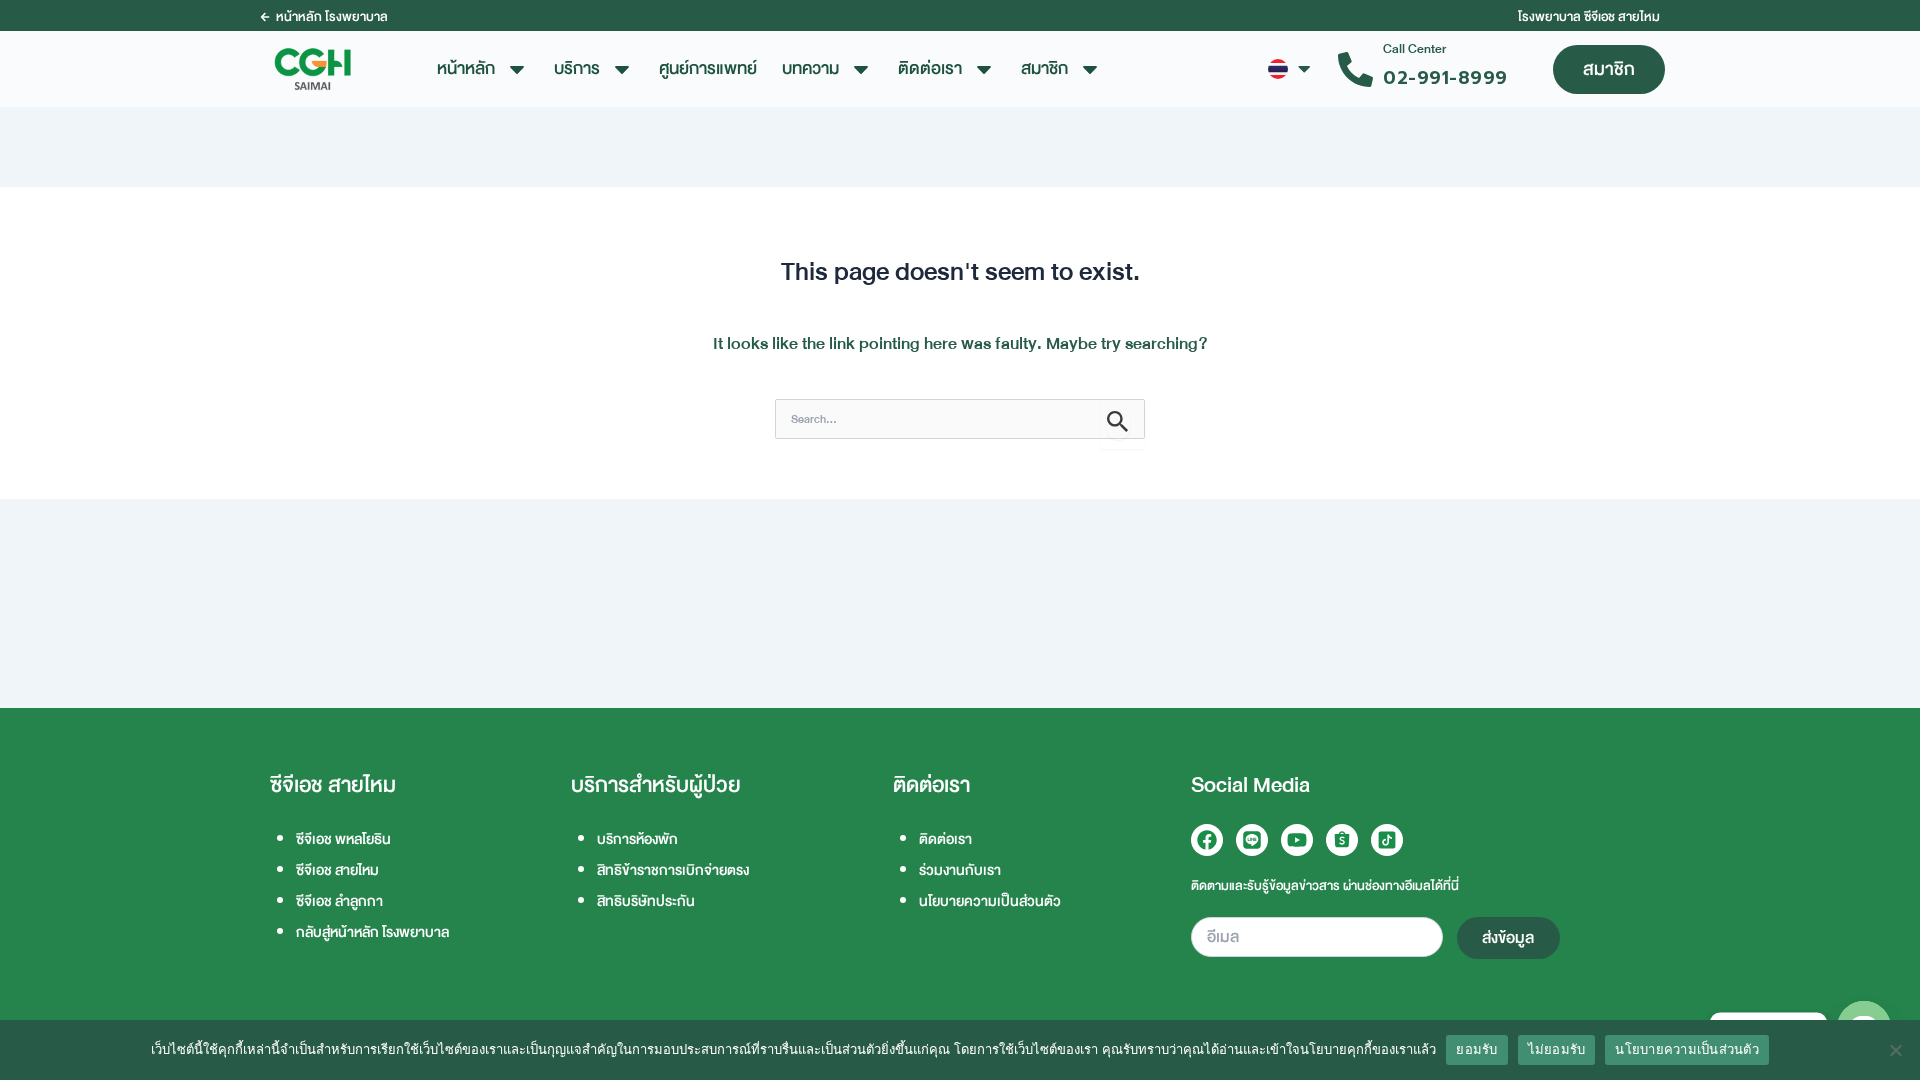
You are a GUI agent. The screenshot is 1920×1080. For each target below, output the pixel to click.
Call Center (1414, 49)
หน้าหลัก (466, 68)
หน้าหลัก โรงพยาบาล (332, 17)
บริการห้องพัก (637, 839)
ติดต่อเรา (945, 839)
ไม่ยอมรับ (1557, 1049)
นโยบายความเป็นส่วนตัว (990, 901)
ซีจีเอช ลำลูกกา (339, 901)
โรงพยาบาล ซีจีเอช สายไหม (1589, 17)
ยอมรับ (1476, 1049)
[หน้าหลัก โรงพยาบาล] (265, 17)
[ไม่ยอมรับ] (1895, 1050)
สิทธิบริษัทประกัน (646, 901)
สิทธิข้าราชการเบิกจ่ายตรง (673, 870)
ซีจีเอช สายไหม (337, 870)
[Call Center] (1355, 69)
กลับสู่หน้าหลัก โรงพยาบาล (372, 932)
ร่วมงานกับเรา (960, 870)
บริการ (577, 68)
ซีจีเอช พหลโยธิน (343, 839)
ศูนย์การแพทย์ (708, 68)
